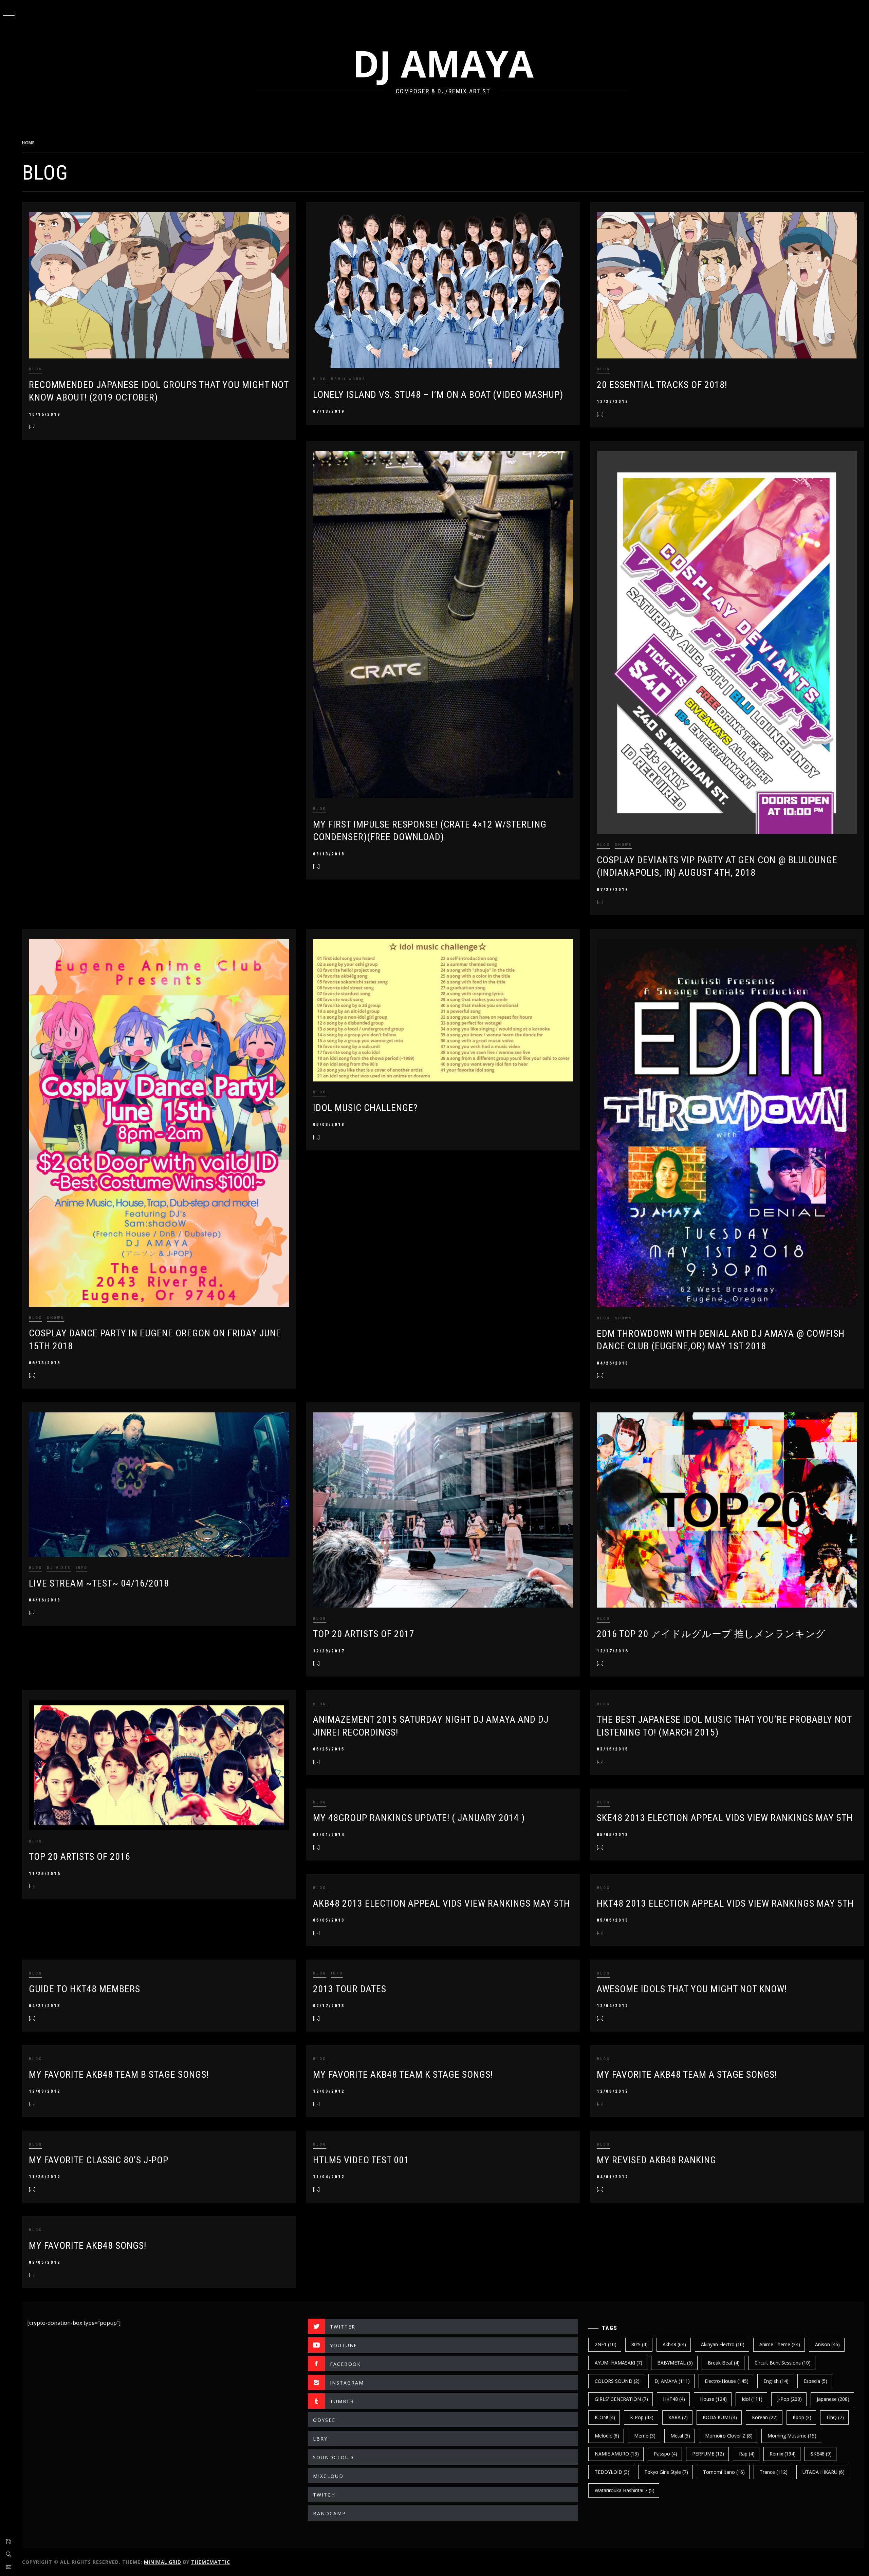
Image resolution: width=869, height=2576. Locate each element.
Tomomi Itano (724, 2472)
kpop (802, 2417)
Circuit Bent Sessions (783, 2363)
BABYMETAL (675, 2363)
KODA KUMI (720, 2417)
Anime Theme (780, 2344)
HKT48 (674, 2399)
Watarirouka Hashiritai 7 (625, 2490)
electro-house (727, 2381)
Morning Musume (792, 2436)
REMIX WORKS (348, 379)
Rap (747, 2454)
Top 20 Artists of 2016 (80, 1857)
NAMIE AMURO (617, 2454)
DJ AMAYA (443, 63)
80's (640, 2344)
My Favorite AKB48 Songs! (88, 2246)
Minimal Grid (163, 2562)
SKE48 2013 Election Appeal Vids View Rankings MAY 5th (725, 1818)
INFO (82, 1568)
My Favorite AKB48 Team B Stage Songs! (119, 2074)
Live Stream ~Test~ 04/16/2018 (99, 1583)
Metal (680, 2436)
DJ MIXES (59, 1568)
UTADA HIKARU (824, 2472)
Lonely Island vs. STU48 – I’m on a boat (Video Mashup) (438, 395)
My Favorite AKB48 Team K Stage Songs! (403, 2074)
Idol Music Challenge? (365, 1108)
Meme (645, 2436)
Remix (783, 2454)
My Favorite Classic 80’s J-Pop (99, 2160)
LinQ (835, 2417)
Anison (827, 2344)
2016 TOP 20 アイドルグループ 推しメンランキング (711, 1634)
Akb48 (674, 2344)
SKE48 (821, 2454)
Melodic (607, 2436)
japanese (833, 2399)
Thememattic (211, 2562)
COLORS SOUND (617, 2381)
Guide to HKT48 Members (85, 1989)
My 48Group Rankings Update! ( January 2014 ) (419, 1818)
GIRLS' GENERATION (621, 2399)
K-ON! (605, 2417)
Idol (752, 2399)
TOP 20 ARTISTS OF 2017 (364, 1634)
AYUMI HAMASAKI (618, 2363)
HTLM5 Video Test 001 (361, 2160)
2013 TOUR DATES (350, 1989)
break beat (724, 2363)
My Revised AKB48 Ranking (657, 2160)
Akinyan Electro (723, 2344)
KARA (678, 2417)
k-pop (642, 2417)
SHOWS (623, 845)
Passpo (665, 2454)
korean (765, 2417)
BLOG (35, 369)
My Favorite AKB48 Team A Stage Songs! (687, 2074)
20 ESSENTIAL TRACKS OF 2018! (662, 385)
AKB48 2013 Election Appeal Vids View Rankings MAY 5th (441, 1903)
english (776, 2381)
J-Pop (790, 2399)
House (713, 2399)
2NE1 (606, 2344)
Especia (815, 2381)
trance (774, 2472)
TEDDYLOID (612, 2472)
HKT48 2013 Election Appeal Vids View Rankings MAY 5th (725, 1903)
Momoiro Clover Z (729, 2436)
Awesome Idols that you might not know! (692, 1989)
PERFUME (708, 2454)
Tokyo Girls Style (666, 2472)
